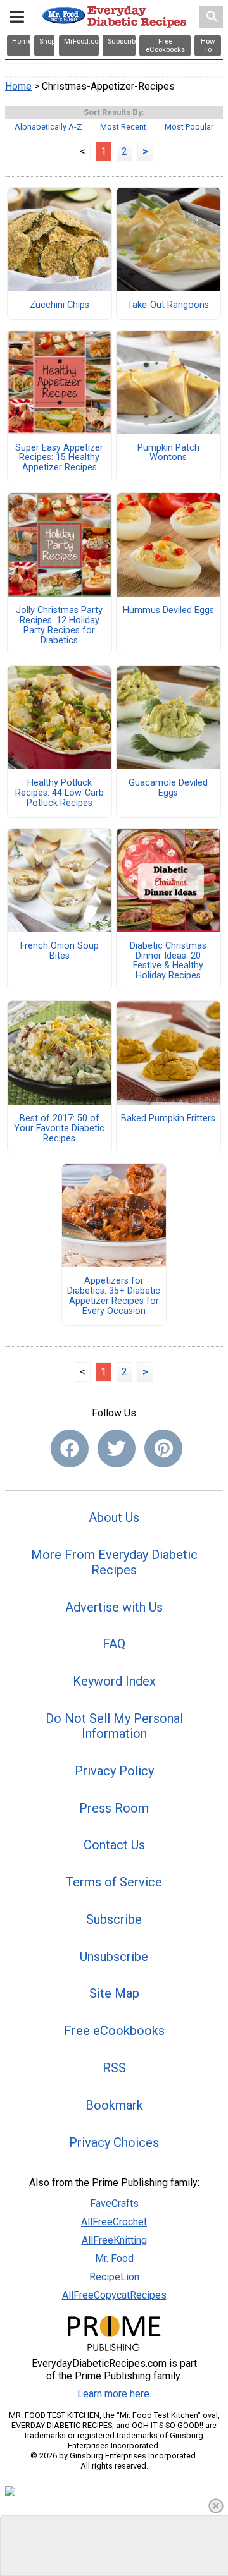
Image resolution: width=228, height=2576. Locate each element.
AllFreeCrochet (114, 2222)
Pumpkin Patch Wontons (168, 453)
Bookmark (114, 2105)
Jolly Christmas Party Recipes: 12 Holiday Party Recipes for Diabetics (59, 625)
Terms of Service (114, 1882)
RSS (114, 2068)
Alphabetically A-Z (48, 127)
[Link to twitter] (117, 1449)
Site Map (114, 1993)
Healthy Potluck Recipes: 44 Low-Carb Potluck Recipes (60, 793)
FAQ (114, 1644)
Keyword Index (114, 1681)
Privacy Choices (114, 2142)
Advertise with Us (114, 1607)
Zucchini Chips (60, 305)
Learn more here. (114, 2394)
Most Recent (123, 127)
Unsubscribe (114, 1957)
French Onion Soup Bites (60, 951)
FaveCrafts (114, 2203)
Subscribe (114, 1919)
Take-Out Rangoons (168, 305)
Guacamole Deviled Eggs (168, 788)
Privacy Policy (114, 1771)
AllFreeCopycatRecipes (114, 2295)
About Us (114, 1517)
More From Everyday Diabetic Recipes (114, 1562)
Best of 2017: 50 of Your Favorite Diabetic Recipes (59, 1129)
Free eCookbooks (114, 2031)
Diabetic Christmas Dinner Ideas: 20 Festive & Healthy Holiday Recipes (168, 961)
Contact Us (114, 1845)
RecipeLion (114, 2277)
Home (18, 86)
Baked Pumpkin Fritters (168, 1119)
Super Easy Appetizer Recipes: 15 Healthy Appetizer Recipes (59, 458)
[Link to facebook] (70, 1449)
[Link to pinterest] (163, 1449)
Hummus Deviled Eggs (168, 611)
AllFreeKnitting (114, 2240)
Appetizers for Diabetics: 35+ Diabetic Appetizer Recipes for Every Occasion (114, 1296)
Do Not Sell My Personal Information (114, 1726)
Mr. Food (114, 2258)
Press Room (114, 1808)
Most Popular (189, 127)
